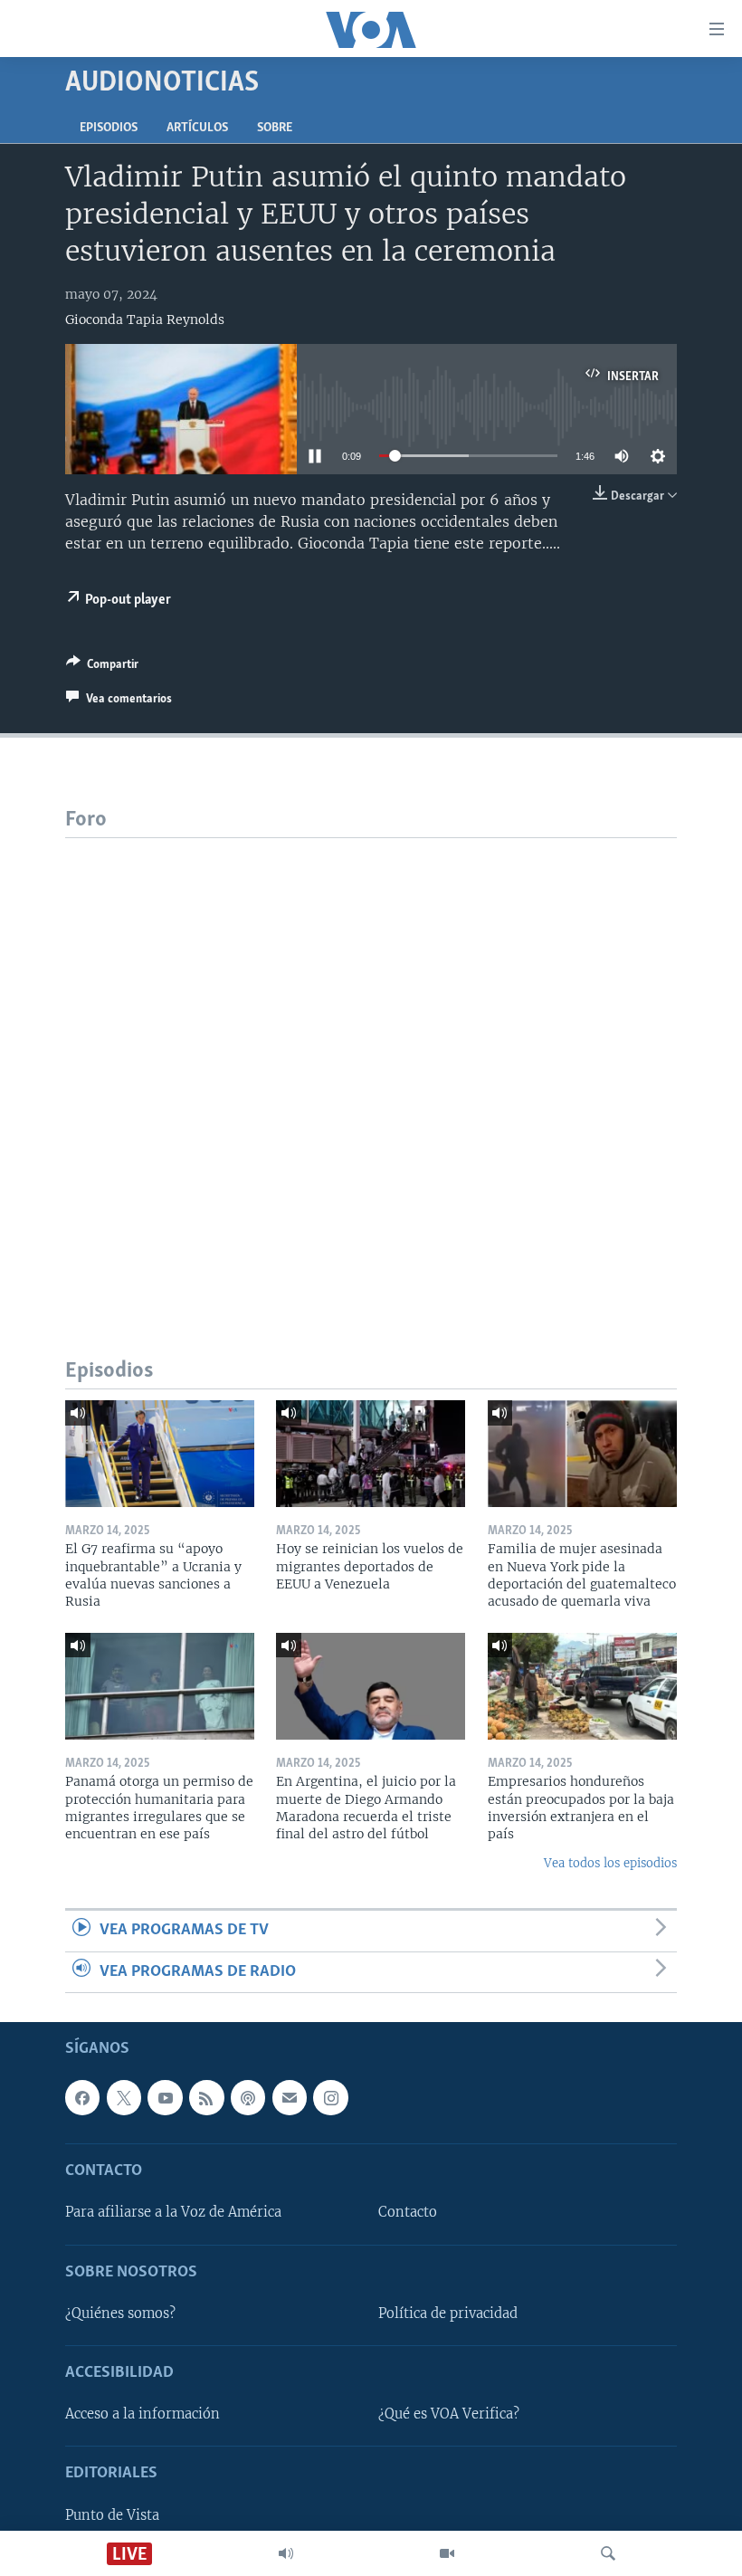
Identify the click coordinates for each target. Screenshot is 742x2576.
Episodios (109, 128)
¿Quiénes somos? (120, 2314)
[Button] (102, 667)
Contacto (408, 2212)
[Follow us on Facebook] (82, 2097)
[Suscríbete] (290, 2097)
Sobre (275, 128)
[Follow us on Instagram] (330, 2097)
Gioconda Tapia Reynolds (145, 320)
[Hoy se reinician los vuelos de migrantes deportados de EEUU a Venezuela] (371, 1454)
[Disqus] (371, 1064)
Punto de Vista (112, 2515)
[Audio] (286, 2553)
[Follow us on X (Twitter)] (124, 2097)
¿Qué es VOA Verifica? (449, 2414)
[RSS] (206, 2097)
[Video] (447, 2553)
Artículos (197, 128)
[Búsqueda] (608, 2553)
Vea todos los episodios (610, 1863)
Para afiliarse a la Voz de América (173, 2212)
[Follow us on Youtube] (165, 2097)
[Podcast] (248, 2097)
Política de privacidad (448, 2314)
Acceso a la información (143, 2414)
